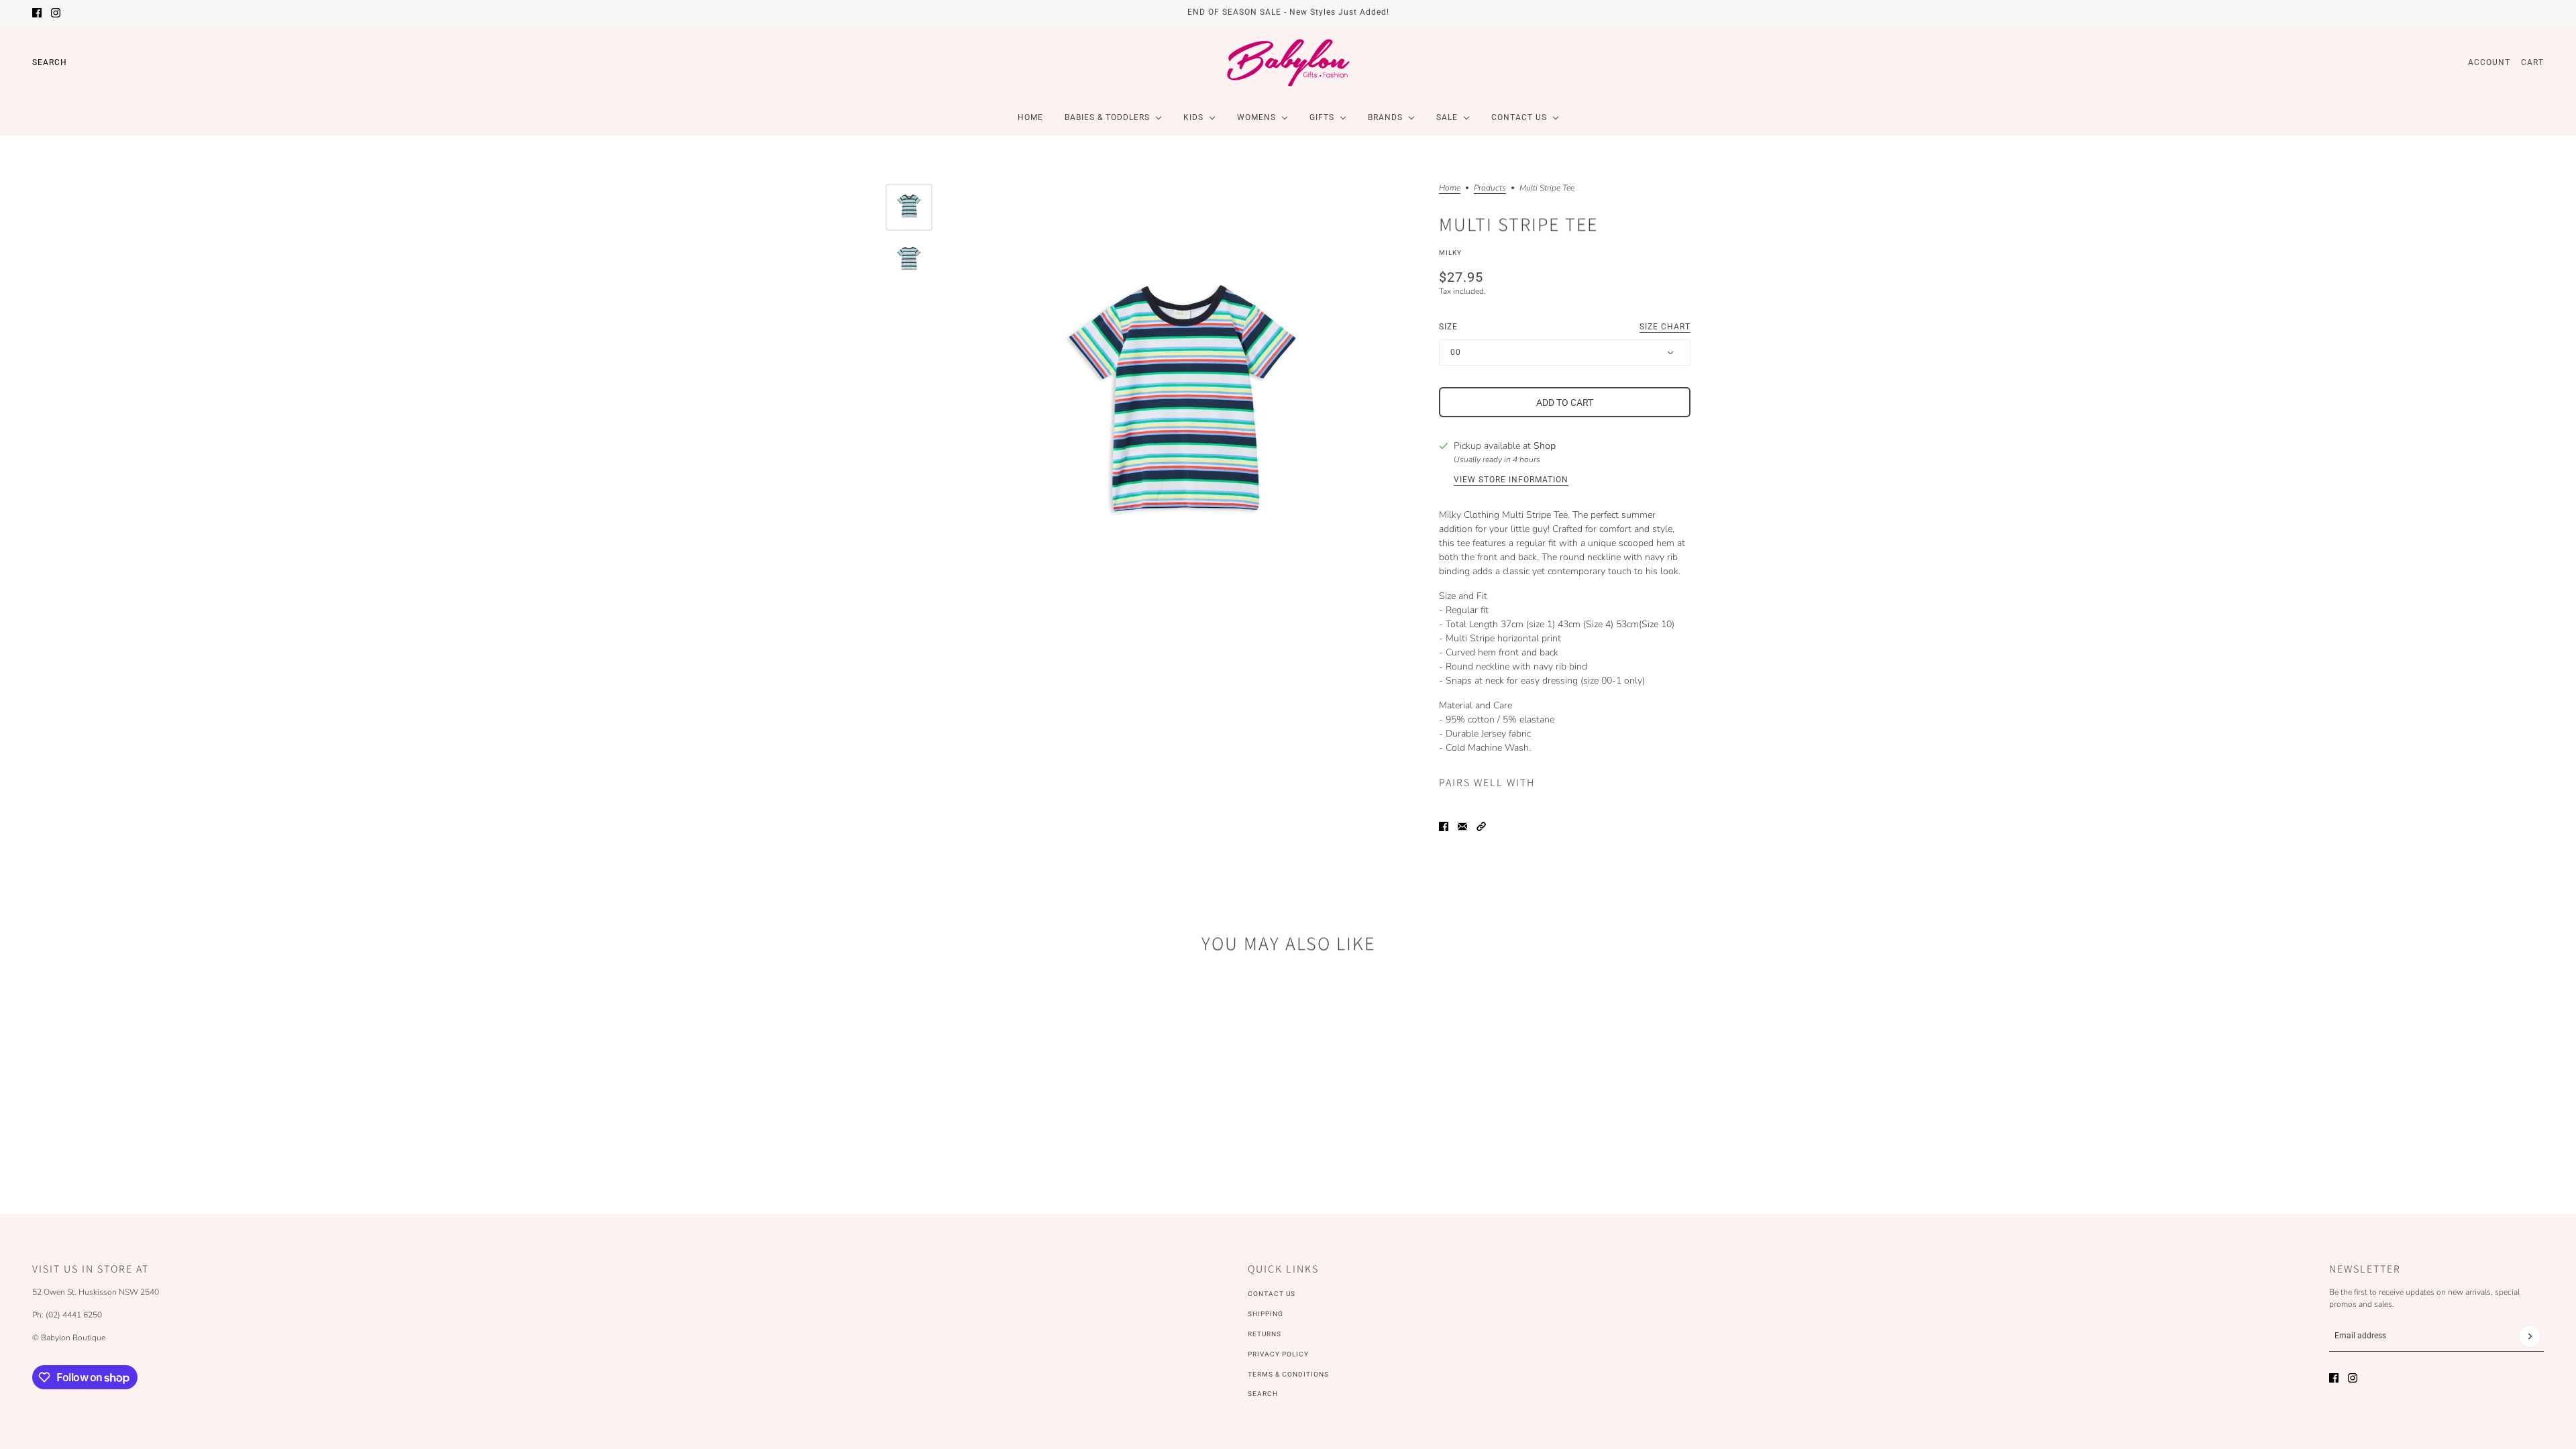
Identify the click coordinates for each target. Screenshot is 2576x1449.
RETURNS (1265, 1334)
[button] (1481, 826)
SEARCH (1263, 1394)
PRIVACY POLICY (1278, 1354)
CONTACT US (1272, 1294)
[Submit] (2530, 1336)
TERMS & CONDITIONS (1288, 1374)
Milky (1450, 253)
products (1490, 189)
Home (1450, 189)
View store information (1511, 480)
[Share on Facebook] (1444, 826)
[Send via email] (1462, 826)
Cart (2532, 62)
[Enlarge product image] (1182, 412)
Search (50, 62)
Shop (1545, 446)
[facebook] (37, 13)
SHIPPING (1266, 1314)
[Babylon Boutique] (1288, 62)
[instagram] (56, 13)
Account (2489, 62)
